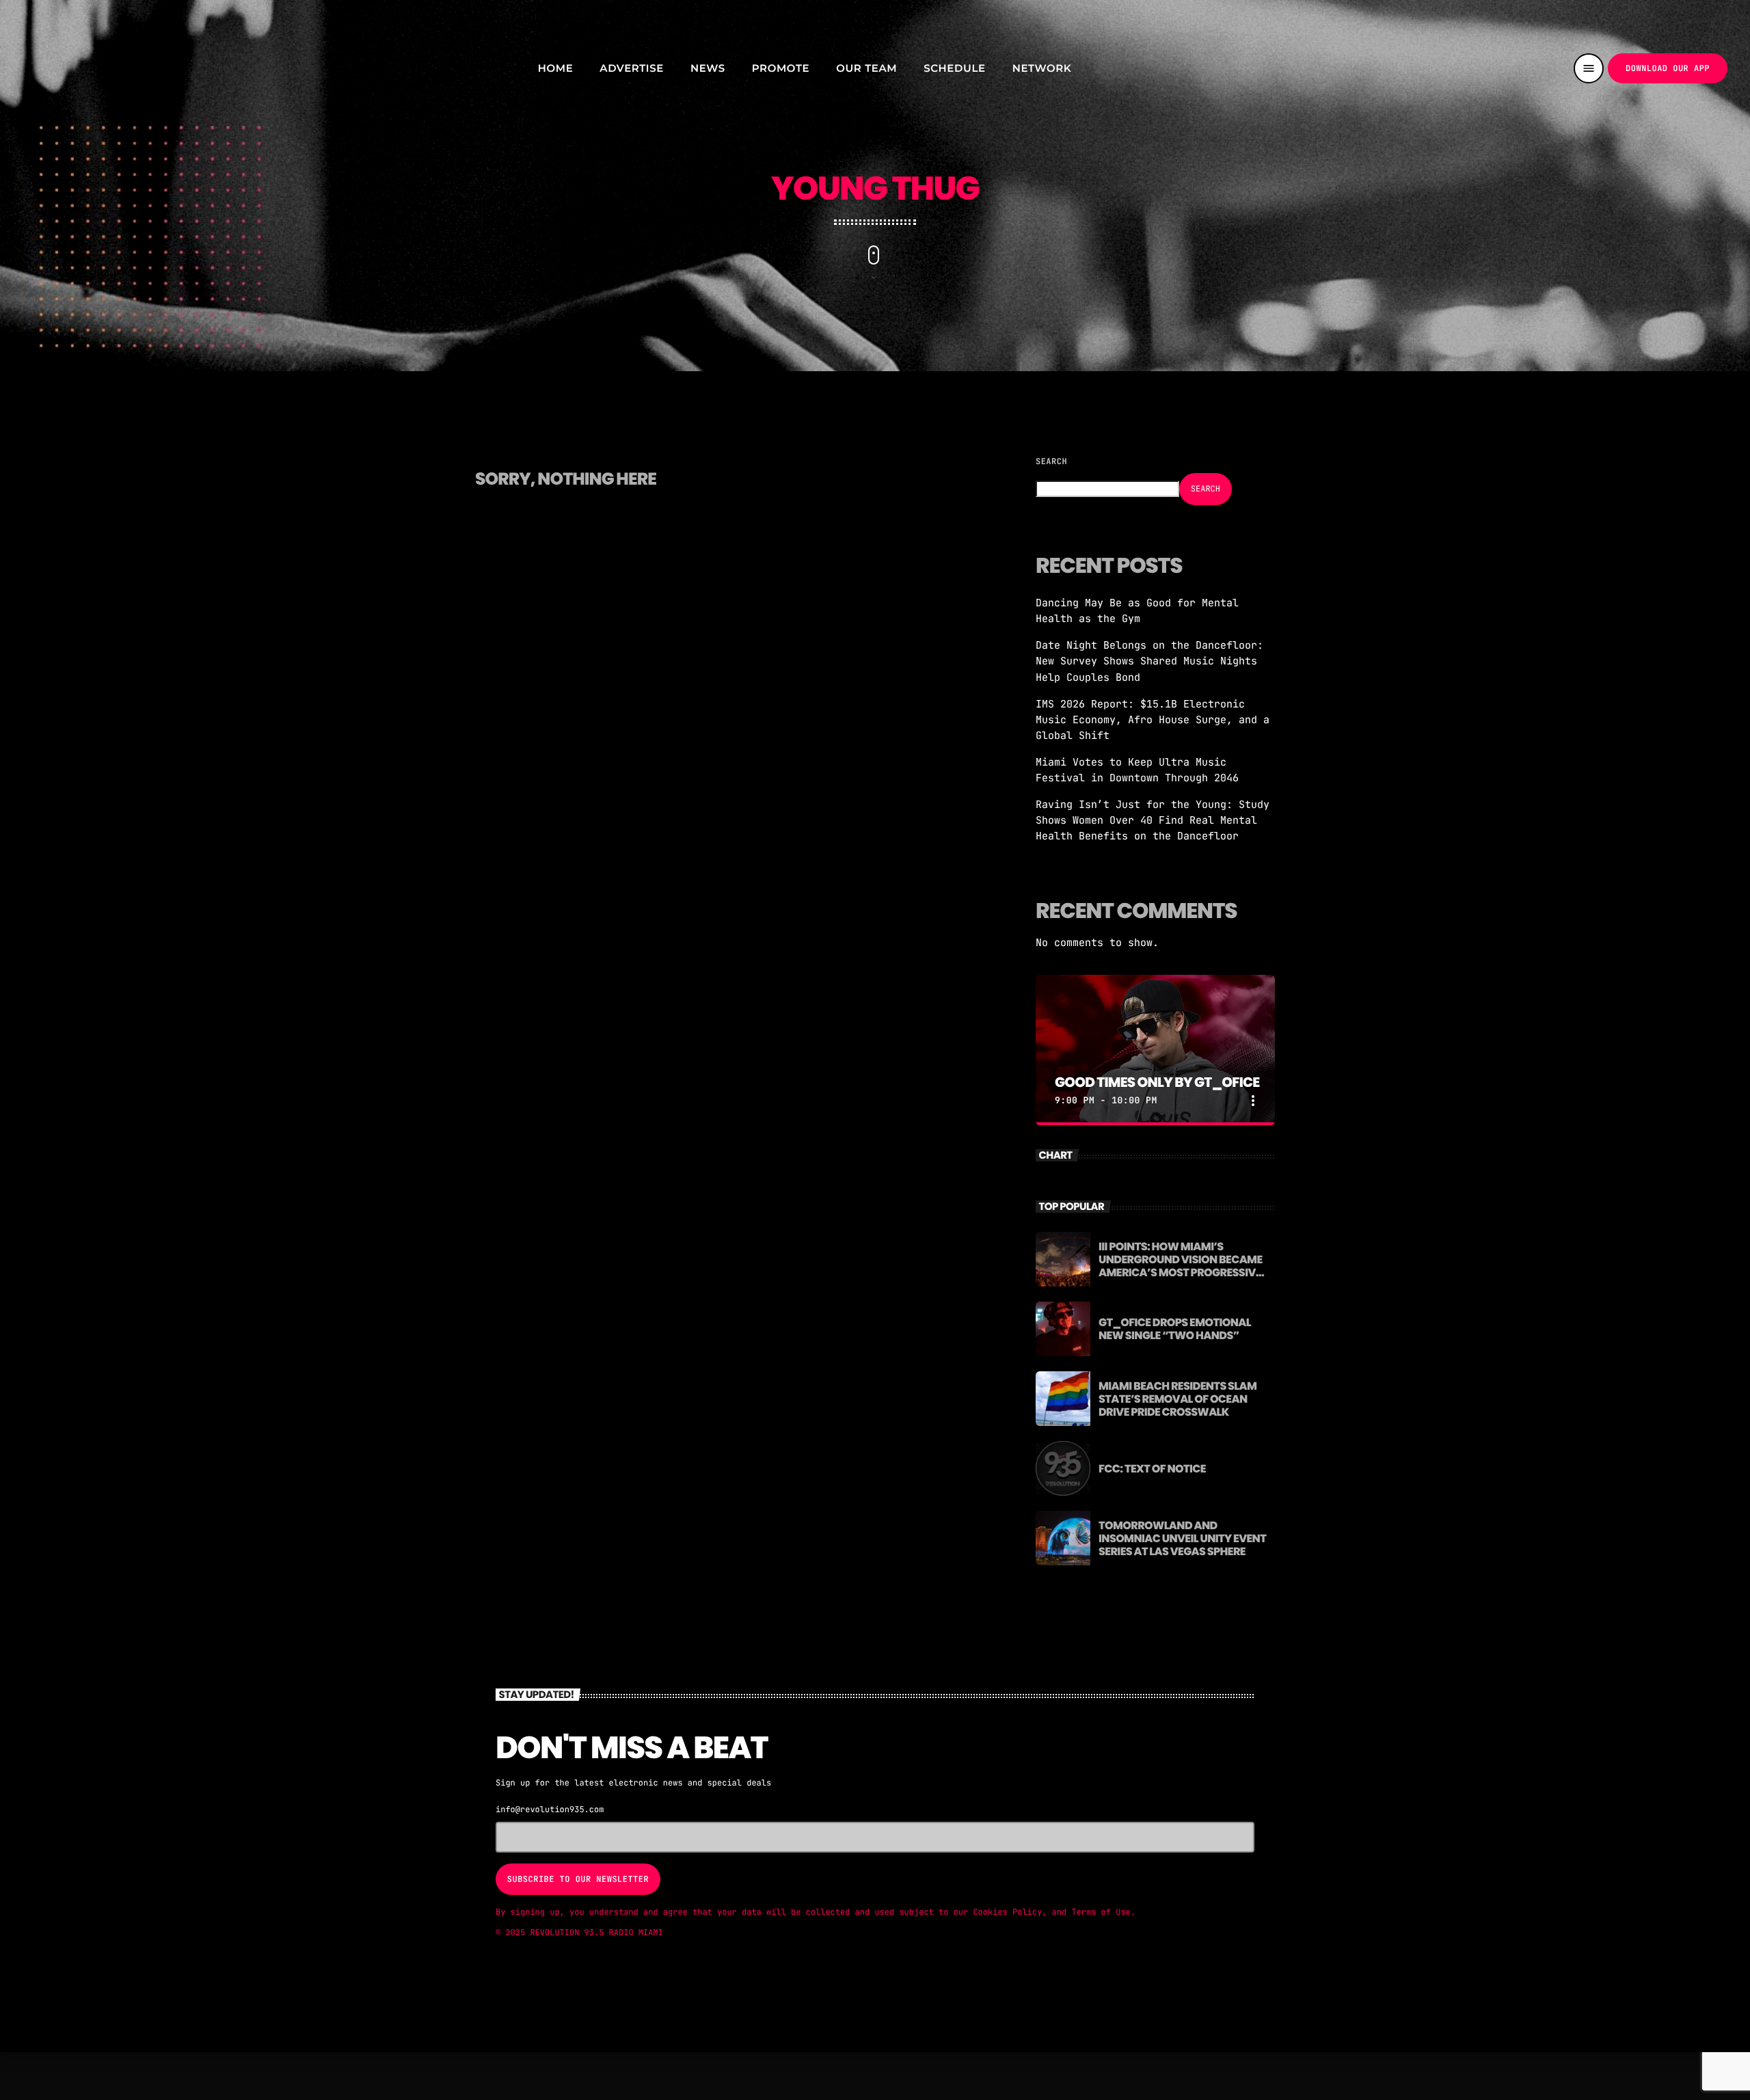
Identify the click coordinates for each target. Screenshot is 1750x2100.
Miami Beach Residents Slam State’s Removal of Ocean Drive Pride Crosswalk (1177, 1399)
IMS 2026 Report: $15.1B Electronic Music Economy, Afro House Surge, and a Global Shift (1153, 720)
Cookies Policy (1007, 1912)
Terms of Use (1101, 1912)
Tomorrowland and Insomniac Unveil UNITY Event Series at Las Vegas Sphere (1182, 1538)
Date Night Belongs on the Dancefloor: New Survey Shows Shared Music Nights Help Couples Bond (1149, 661)
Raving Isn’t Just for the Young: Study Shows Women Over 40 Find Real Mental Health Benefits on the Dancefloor (1153, 820)
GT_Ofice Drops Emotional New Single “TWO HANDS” (1175, 1329)
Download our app (1668, 68)
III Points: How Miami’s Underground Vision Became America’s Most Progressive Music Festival (1181, 1266)
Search (1051, 461)
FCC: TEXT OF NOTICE (1152, 1469)
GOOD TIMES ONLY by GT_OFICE (1157, 1082)
